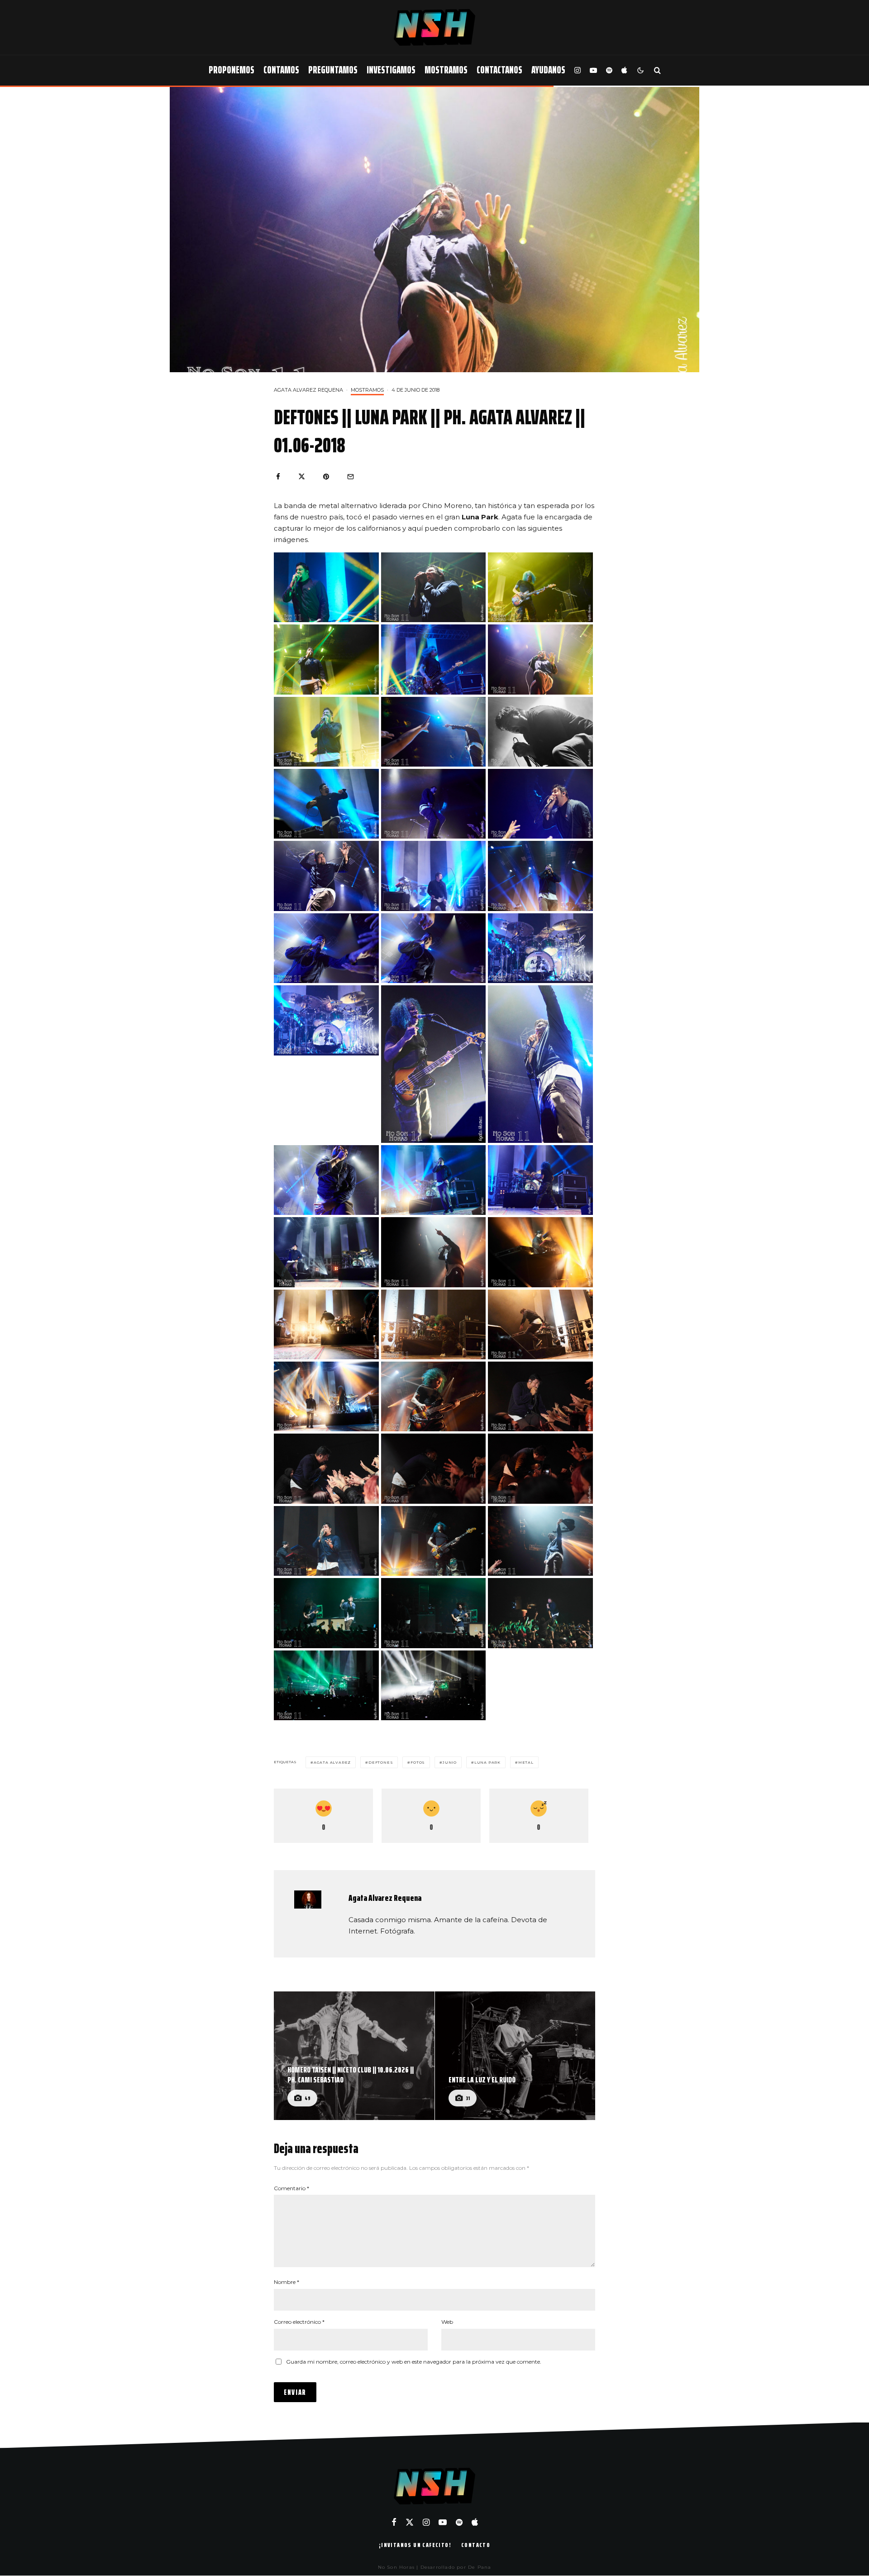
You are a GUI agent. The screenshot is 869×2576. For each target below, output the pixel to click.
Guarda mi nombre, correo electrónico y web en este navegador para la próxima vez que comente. (414, 2362)
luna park (487, 1762)
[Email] (351, 477)
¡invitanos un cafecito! (415, 2545)
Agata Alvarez (332, 1762)
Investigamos (391, 70)
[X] (410, 2522)
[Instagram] (578, 70)
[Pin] (326, 477)
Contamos (281, 70)
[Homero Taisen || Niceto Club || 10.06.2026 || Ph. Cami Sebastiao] (354, 2056)
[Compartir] (278, 477)
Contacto (476, 2545)
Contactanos (499, 70)
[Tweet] (302, 477)
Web (447, 2322)
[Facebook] (394, 2522)
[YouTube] (593, 70)
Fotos (418, 1762)
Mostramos (446, 70)
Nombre (286, 2282)
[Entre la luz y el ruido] (515, 2056)
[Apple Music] (624, 70)
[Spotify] (609, 70)
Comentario (291, 2188)
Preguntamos (333, 70)
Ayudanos (548, 70)
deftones (381, 1762)
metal (526, 1762)
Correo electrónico (299, 2322)
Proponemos (232, 70)
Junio (450, 1762)
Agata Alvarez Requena (308, 390)
